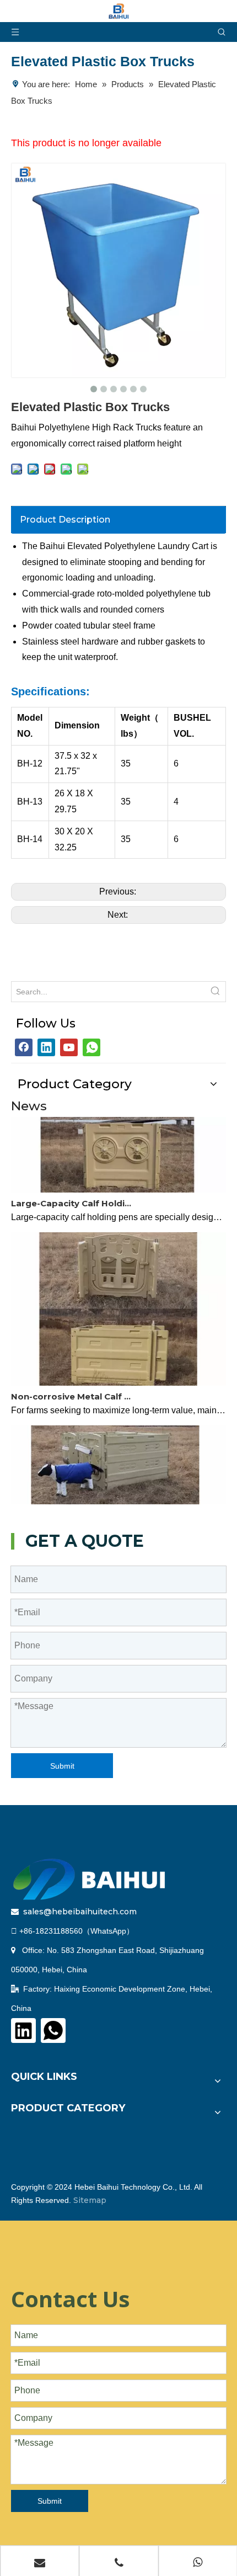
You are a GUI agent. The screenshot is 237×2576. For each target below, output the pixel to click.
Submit (62, 1766)
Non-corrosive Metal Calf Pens (73, 1389)
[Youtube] (69, 1047)
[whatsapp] (91, 1047)
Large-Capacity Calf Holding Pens (73, 1196)
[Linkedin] (46, 1047)
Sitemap (90, 2200)
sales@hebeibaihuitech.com (80, 1912)
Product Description (65, 520)
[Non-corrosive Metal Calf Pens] (118, 1375)
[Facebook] (24, 1047)
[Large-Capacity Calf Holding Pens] (118, 1182)
